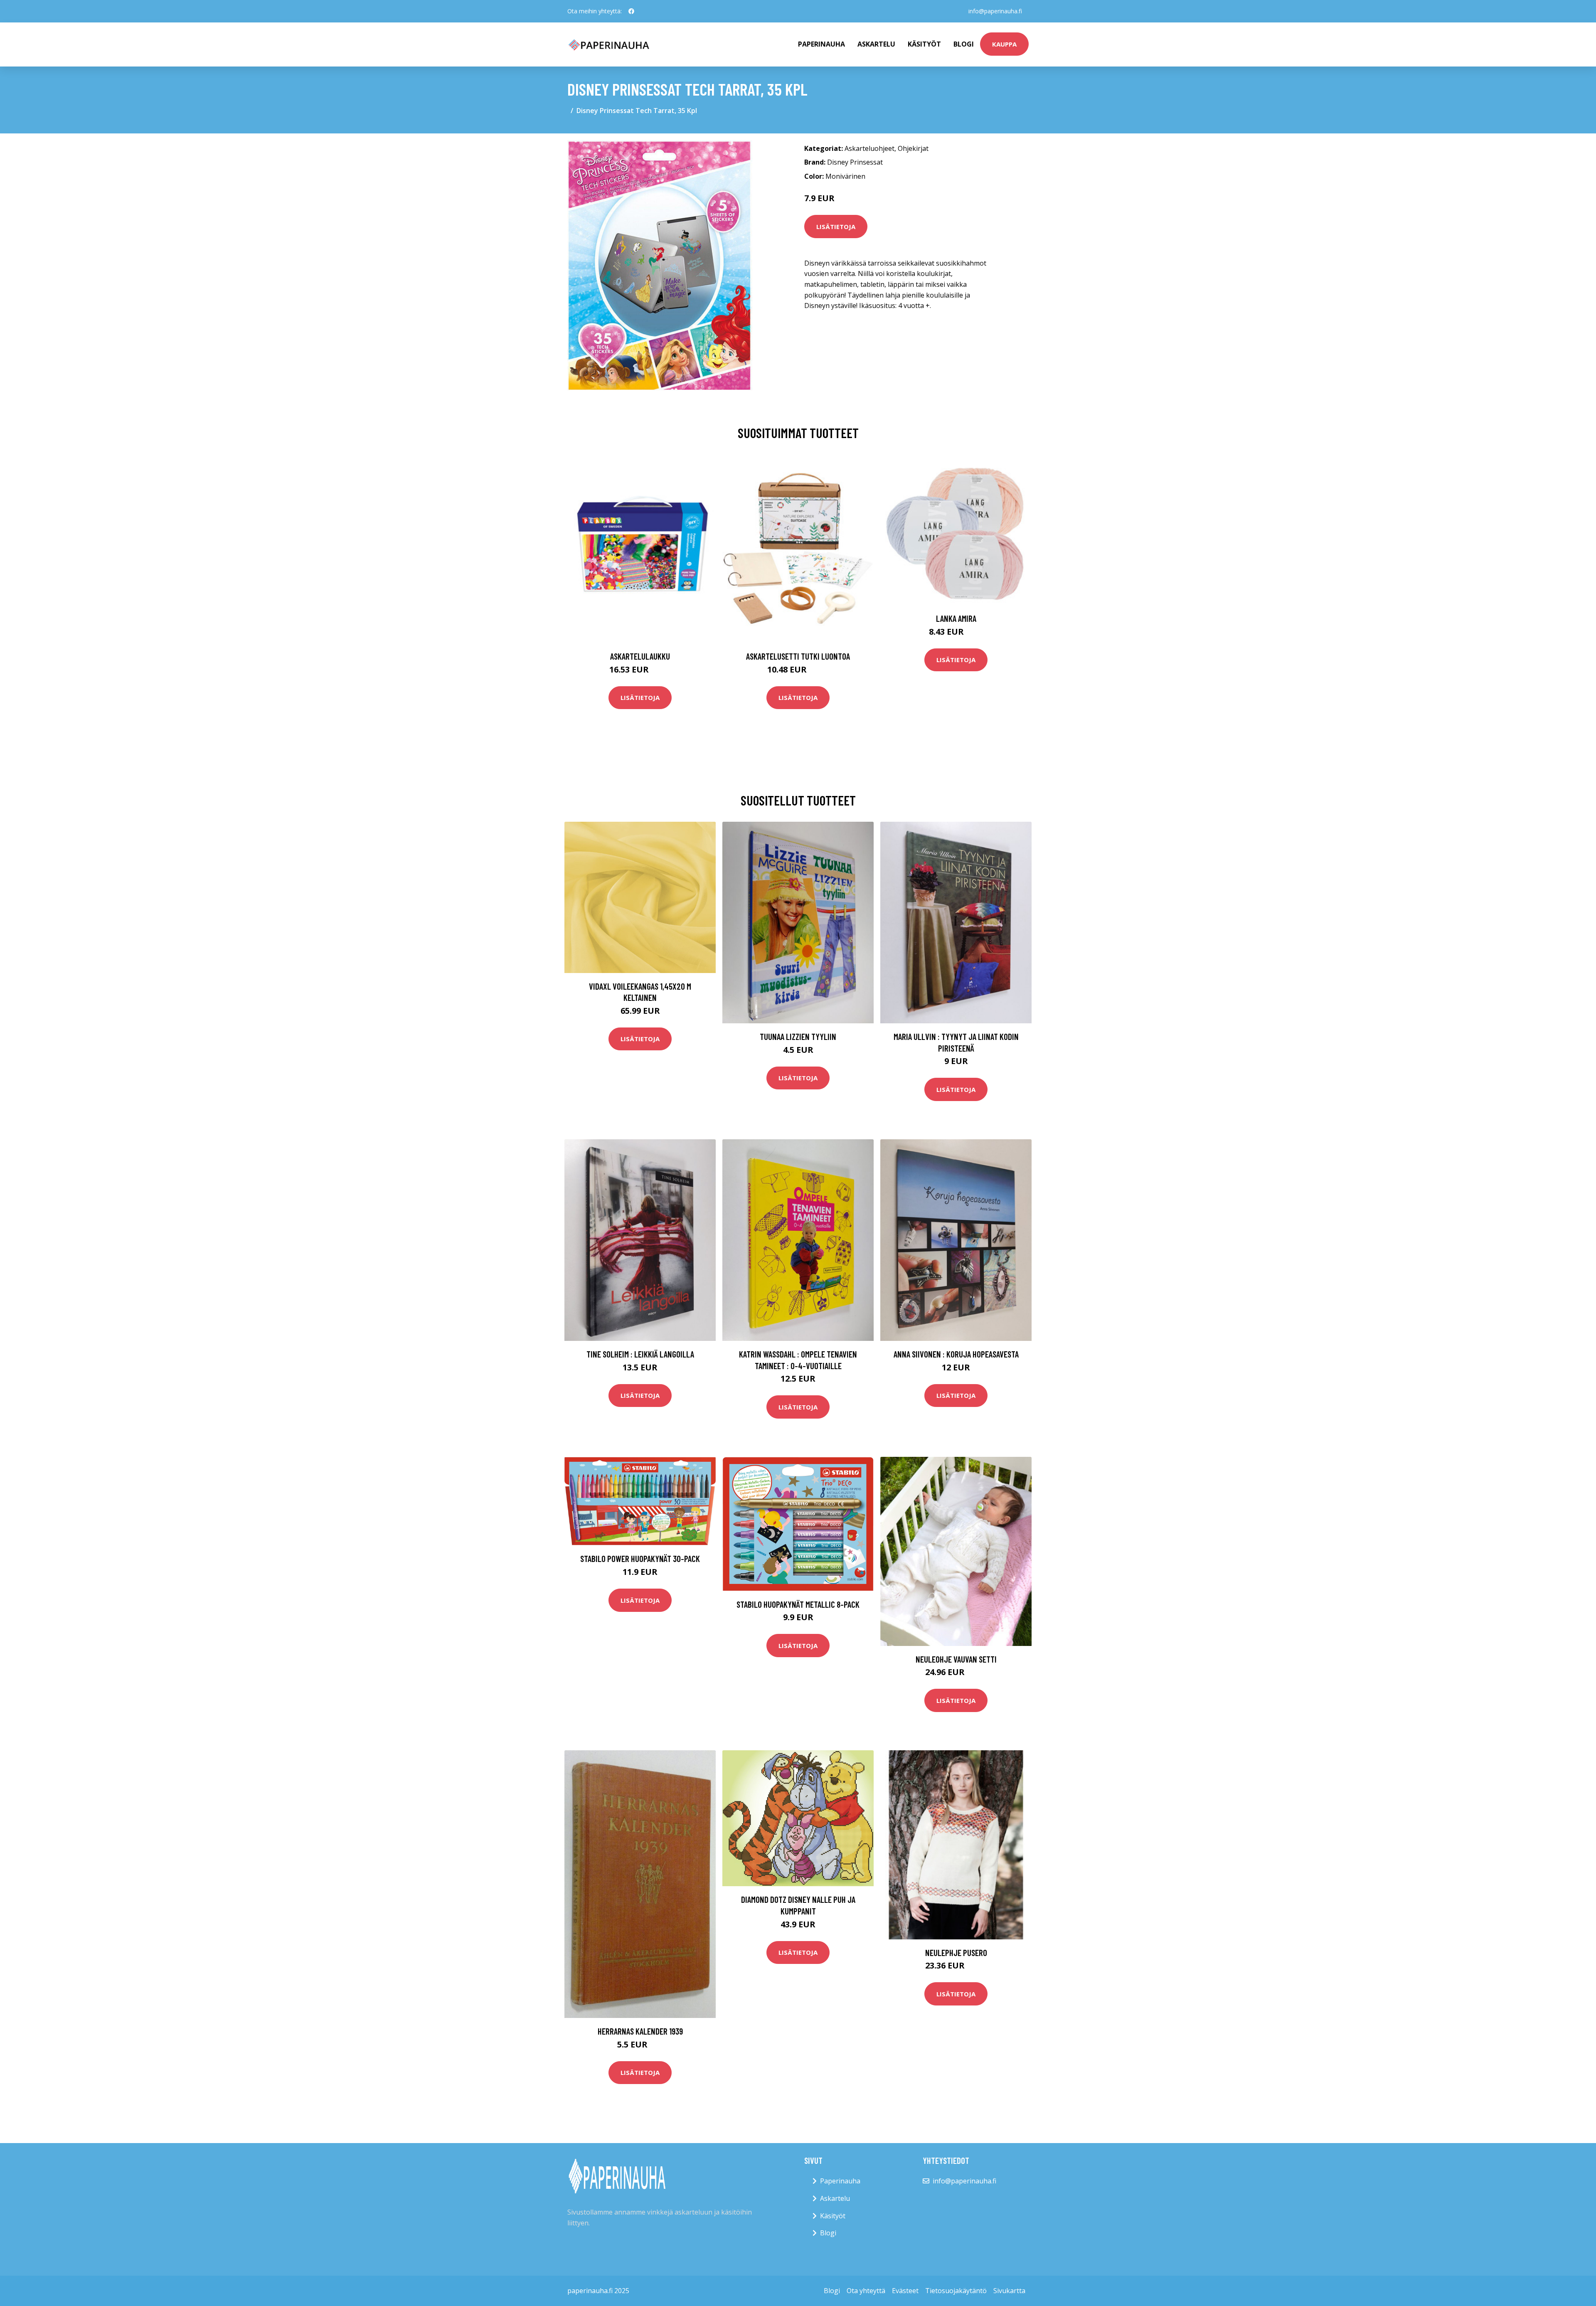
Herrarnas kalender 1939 (640, 2031)
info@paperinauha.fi (995, 11)
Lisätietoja (836, 227)
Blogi (964, 44)
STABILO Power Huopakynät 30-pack (640, 1558)
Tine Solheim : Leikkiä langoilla (640, 1354)
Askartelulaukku (640, 656)
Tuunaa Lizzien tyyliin (798, 1036)
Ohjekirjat (913, 148)
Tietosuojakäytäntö (956, 2291)
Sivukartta (1009, 2291)
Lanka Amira (956, 618)
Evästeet (905, 2291)
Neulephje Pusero (956, 1952)
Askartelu (876, 44)
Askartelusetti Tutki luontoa (798, 656)
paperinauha (821, 44)
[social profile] (631, 11)
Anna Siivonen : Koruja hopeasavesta (956, 1354)
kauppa (1004, 44)
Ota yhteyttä (866, 2291)
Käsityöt (924, 44)
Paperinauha (840, 2181)
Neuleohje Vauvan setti (956, 1659)
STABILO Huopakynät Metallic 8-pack (798, 1604)
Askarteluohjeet (869, 148)
